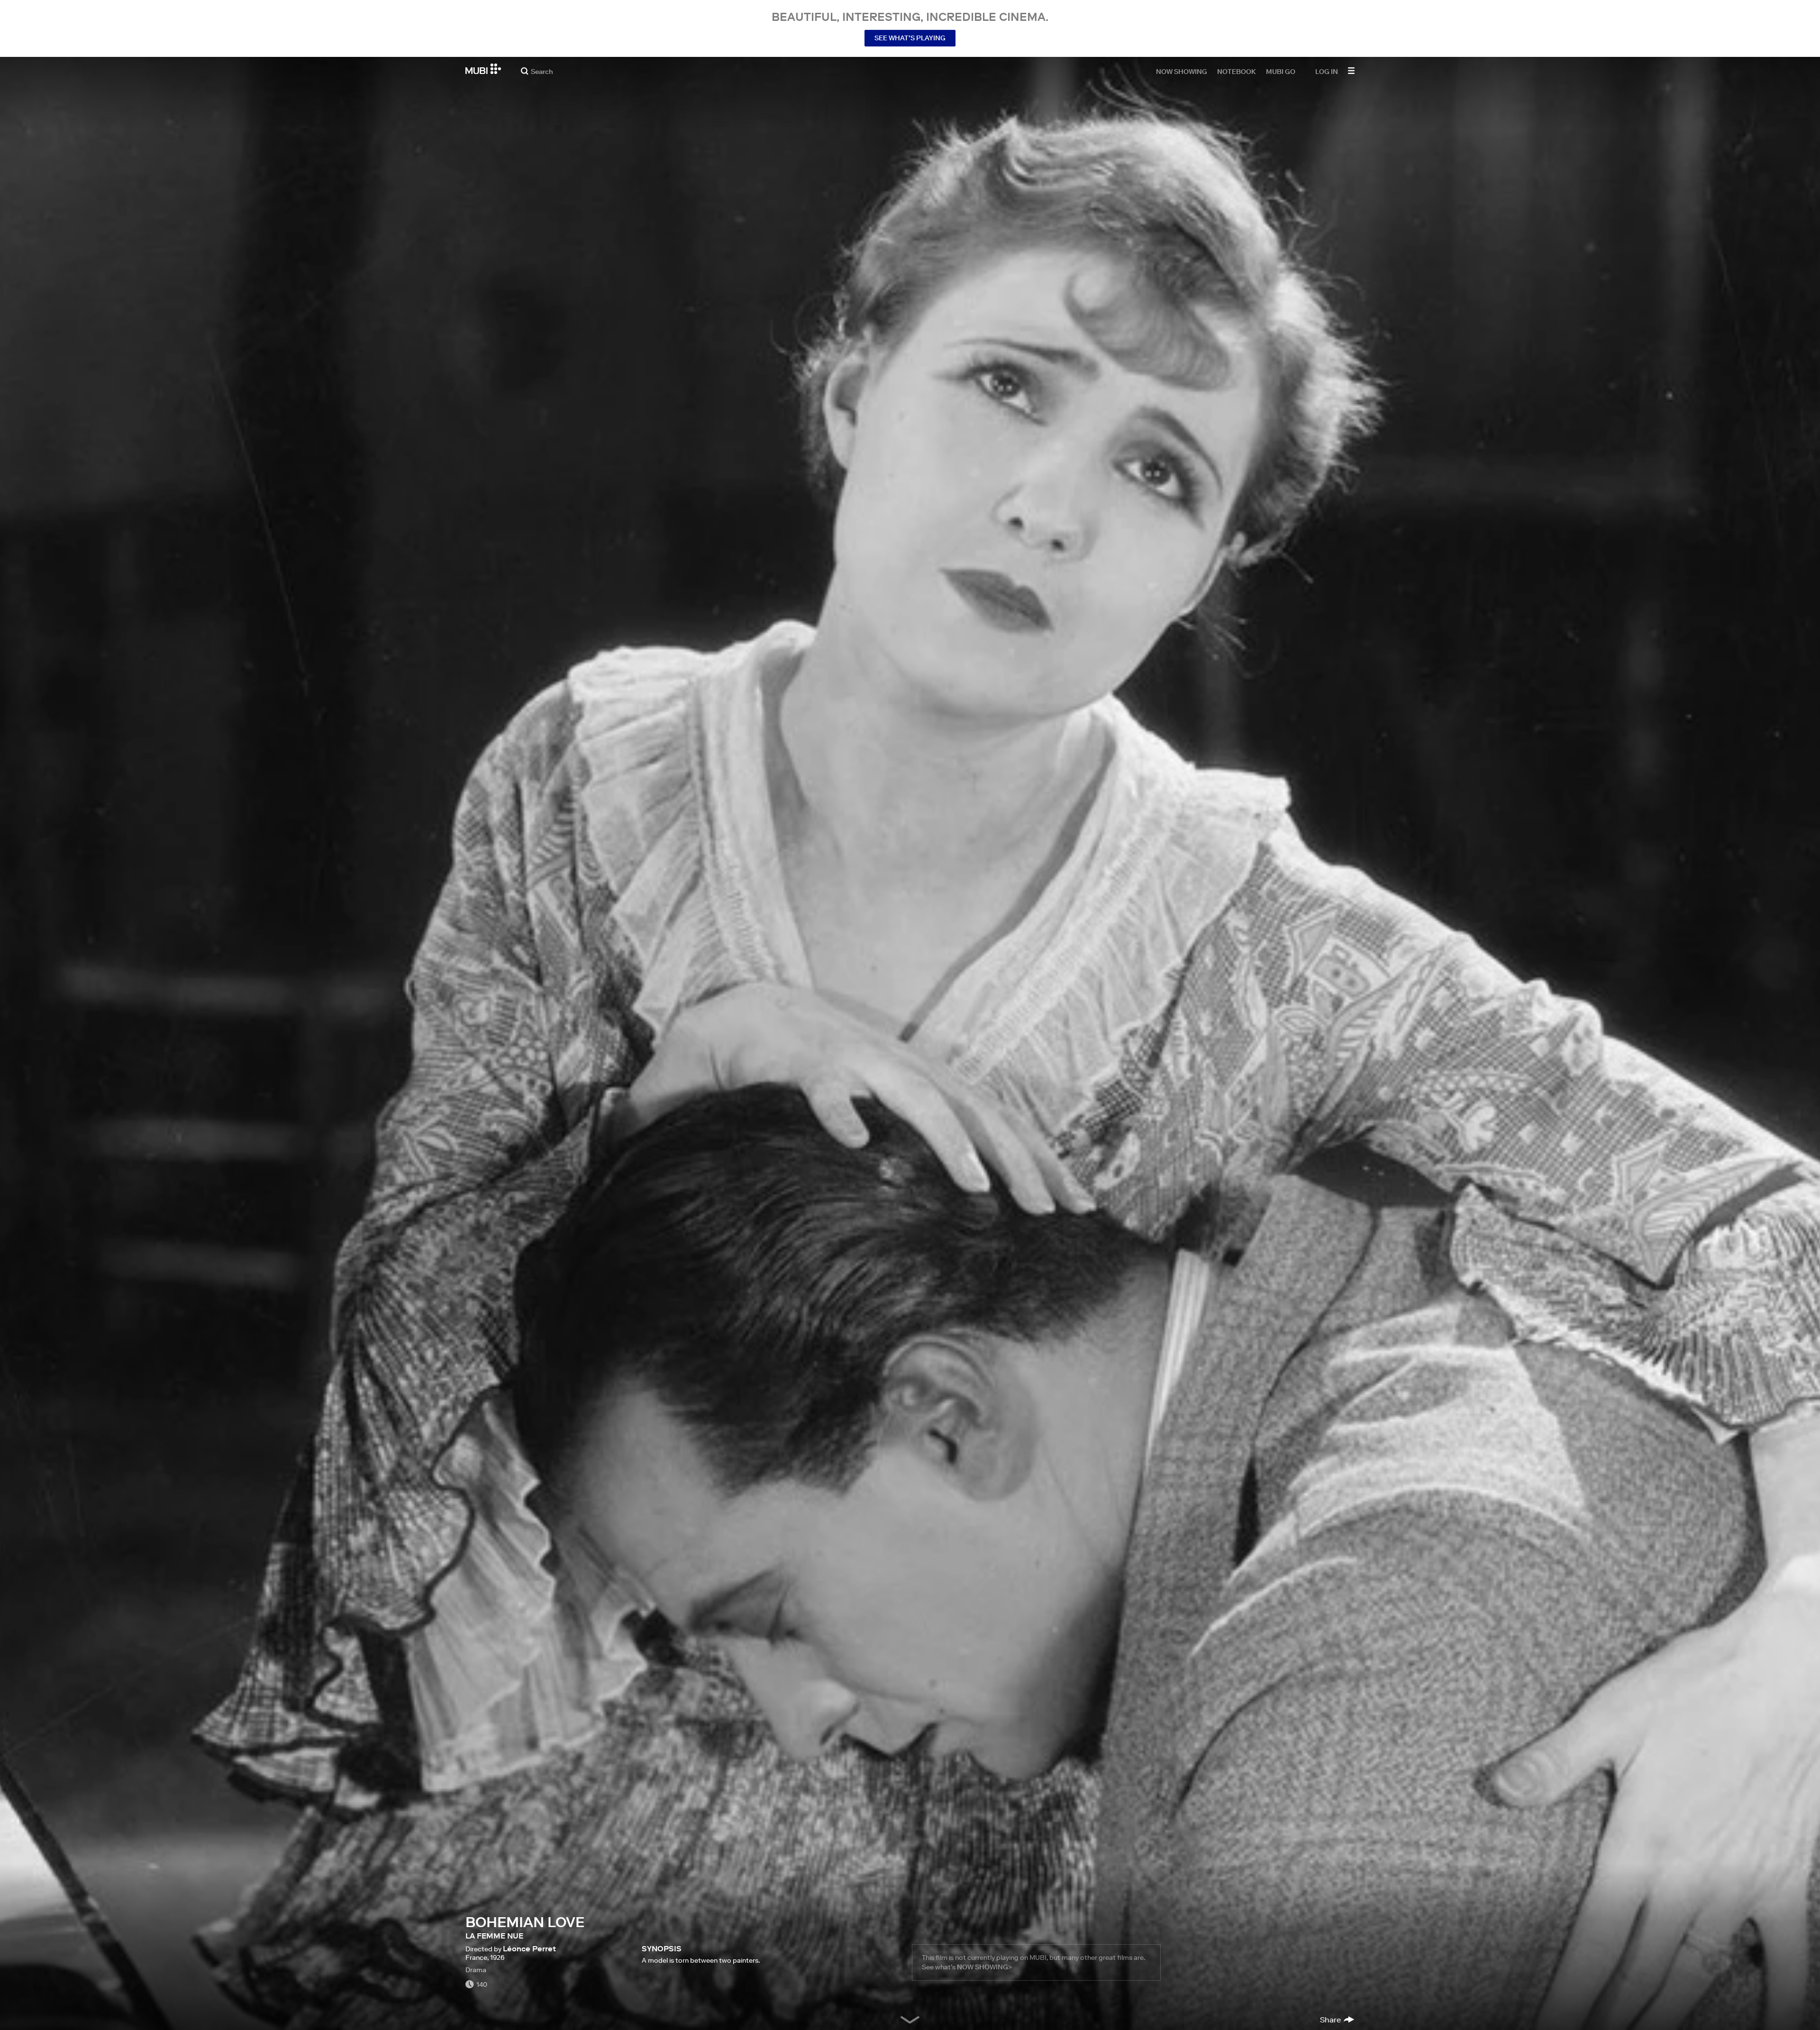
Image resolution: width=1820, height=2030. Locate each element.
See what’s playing (910, 38)
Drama (476, 1970)
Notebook (1237, 71)
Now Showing (1182, 71)
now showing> (984, 1967)
